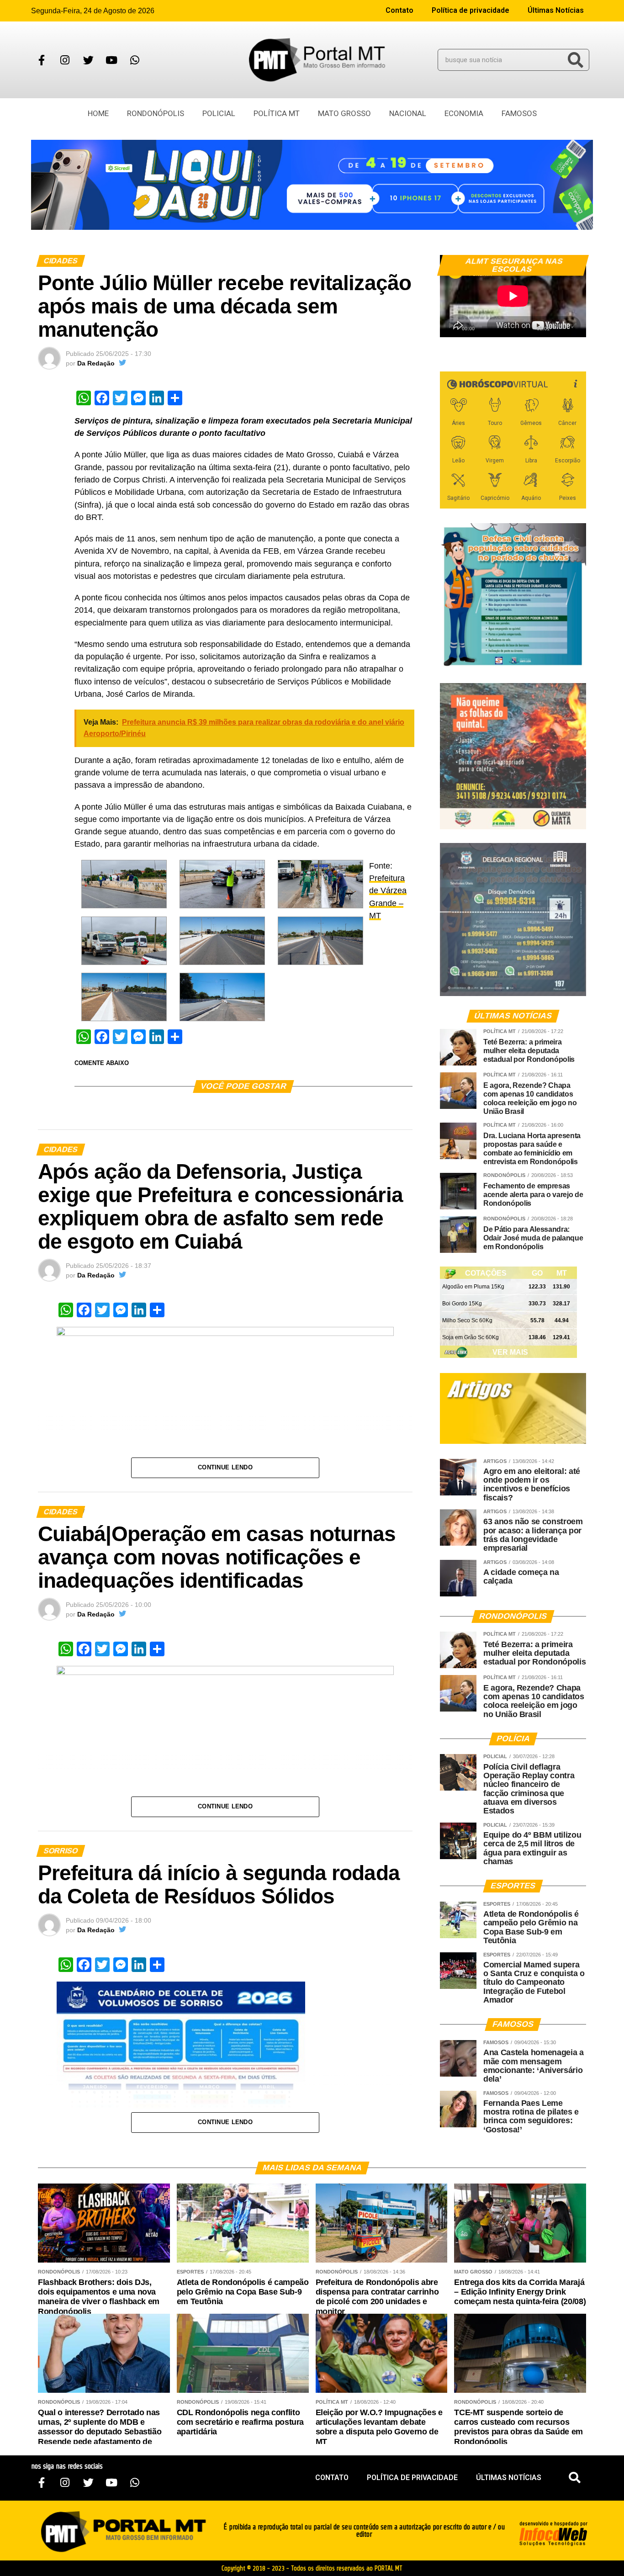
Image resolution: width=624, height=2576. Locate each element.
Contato (399, 10)
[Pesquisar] (576, 60)
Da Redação (96, 363)
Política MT (277, 113)
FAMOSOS (519, 113)
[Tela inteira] (574, 326)
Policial (219, 113)
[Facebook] (42, 60)
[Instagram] (65, 60)
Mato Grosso (344, 113)
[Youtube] (111, 60)
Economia (464, 113)
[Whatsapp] (135, 60)
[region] (312, 185)
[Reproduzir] (451, 326)
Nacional (408, 113)
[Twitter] (88, 60)
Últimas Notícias (556, 10)
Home (98, 113)
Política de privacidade (471, 10)
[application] (513, 296)
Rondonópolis (156, 113)
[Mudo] (558, 326)
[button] (575, 2478)
